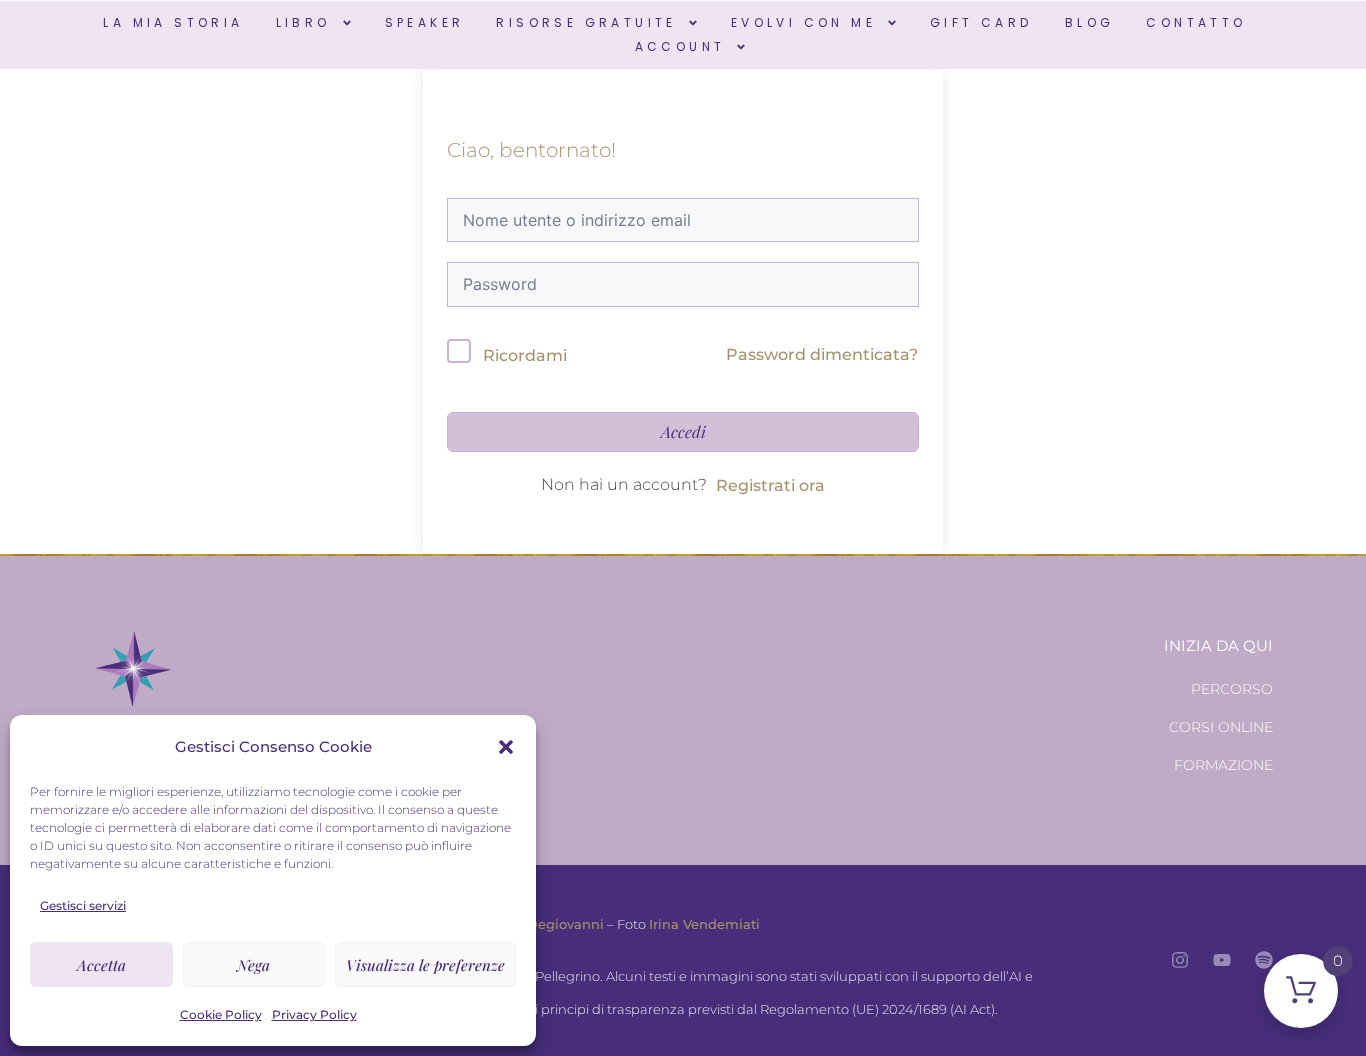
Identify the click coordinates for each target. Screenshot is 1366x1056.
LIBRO (303, 22)
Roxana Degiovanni (539, 924)
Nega (253, 965)
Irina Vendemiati (704, 924)
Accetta (101, 965)
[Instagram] (1180, 960)
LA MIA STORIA (173, 22)
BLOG (1090, 22)
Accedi (683, 431)
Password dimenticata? (822, 354)
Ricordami (525, 355)
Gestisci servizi (83, 905)
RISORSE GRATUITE (586, 22)
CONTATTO (1196, 22)
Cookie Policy (221, 1014)
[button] (506, 747)
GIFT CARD (981, 22)
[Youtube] (1222, 960)
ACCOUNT (680, 46)
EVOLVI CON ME (803, 22)
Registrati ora (770, 485)
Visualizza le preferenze (425, 965)
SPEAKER (425, 22)
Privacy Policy (314, 1014)
